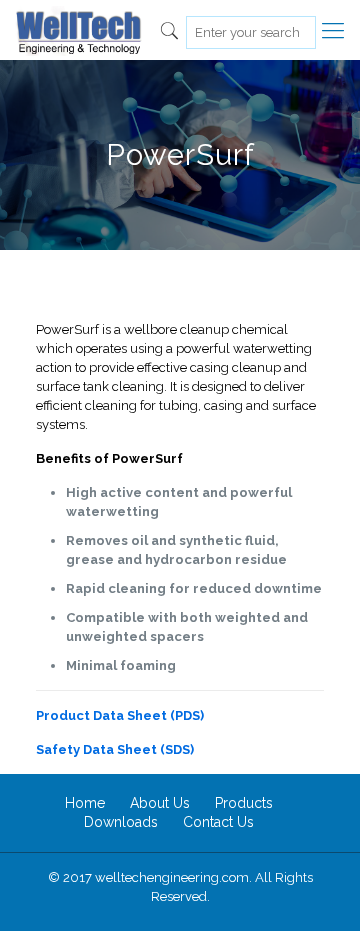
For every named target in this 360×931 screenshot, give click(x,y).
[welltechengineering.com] (78, 30)
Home (85, 803)
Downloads (121, 822)
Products (244, 803)
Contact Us (218, 822)
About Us (160, 803)
